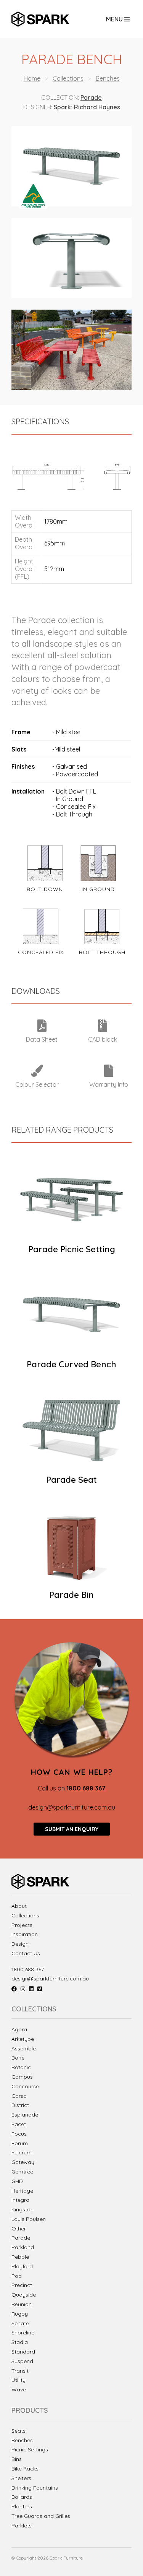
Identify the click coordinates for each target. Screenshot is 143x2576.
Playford (22, 2266)
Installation (28, 791)
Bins (17, 2459)
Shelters (21, 2478)
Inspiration (25, 1934)
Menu (115, 19)
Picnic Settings (30, 2450)
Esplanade (25, 2115)
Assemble (24, 2048)
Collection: (60, 97)
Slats (19, 749)
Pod (17, 2276)
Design (20, 1944)
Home (32, 78)
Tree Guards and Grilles (41, 2516)
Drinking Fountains (35, 2488)
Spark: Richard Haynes (87, 107)
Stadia (20, 2342)
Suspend (22, 2361)
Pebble (20, 2257)
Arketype (23, 2039)
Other (19, 2229)
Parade (91, 97)
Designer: (38, 107)
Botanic (21, 2067)
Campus (22, 2077)
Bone (18, 2058)
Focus (19, 2134)
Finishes (23, 766)
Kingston (22, 2209)
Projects (22, 1925)
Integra (20, 2200)
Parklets (22, 2526)
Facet (19, 2124)
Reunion (22, 2304)
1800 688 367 (28, 1970)
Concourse (25, 2086)
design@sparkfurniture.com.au (72, 1807)
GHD (17, 2181)
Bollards (22, 2497)
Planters (22, 2507)
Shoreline (23, 2333)
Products (30, 2411)
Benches (108, 78)
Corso (19, 2096)
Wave (19, 2389)
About (19, 1906)
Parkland (23, 2247)
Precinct (22, 2285)
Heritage (22, 2191)
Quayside (24, 2295)
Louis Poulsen (29, 2219)
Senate (20, 2323)
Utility (18, 2380)
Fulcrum (22, 2152)
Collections (68, 78)
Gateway (23, 2162)
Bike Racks (25, 2469)
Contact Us (26, 1954)
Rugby (20, 2314)
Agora (19, 2029)
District (20, 2105)
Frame (21, 732)
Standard (23, 2352)
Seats (18, 2431)
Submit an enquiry (72, 1829)
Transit (20, 2371)
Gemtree (22, 2172)
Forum (20, 2143)
